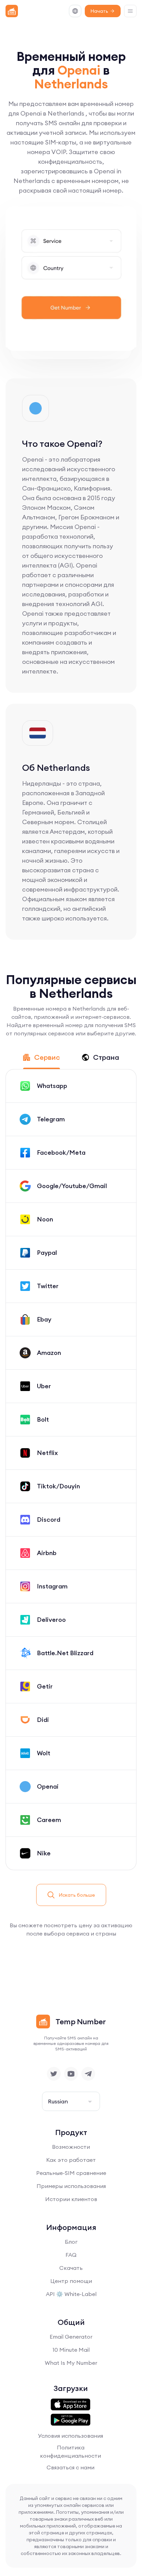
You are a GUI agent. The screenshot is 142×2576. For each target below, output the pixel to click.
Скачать (71, 2268)
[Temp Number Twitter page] (54, 2074)
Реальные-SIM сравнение (71, 2173)
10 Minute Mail (71, 2350)
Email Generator (71, 2337)
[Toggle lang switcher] (75, 11)
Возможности (71, 2147)
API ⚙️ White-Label (71, 2294)
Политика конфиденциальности (70, 2451)
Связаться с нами (70, 2467)
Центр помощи (71, 2281)
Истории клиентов (71, 2199)
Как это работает (71, 2160)
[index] (12, 11)
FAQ (71, 2255)
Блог (71, 2242)
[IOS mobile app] (70, 2405)
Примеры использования (71, 2186)
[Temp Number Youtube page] (71, 2074)
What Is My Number (71, 2363)
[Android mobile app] (70, 2420)
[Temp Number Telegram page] (88, 2074)
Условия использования (70, 2436)
